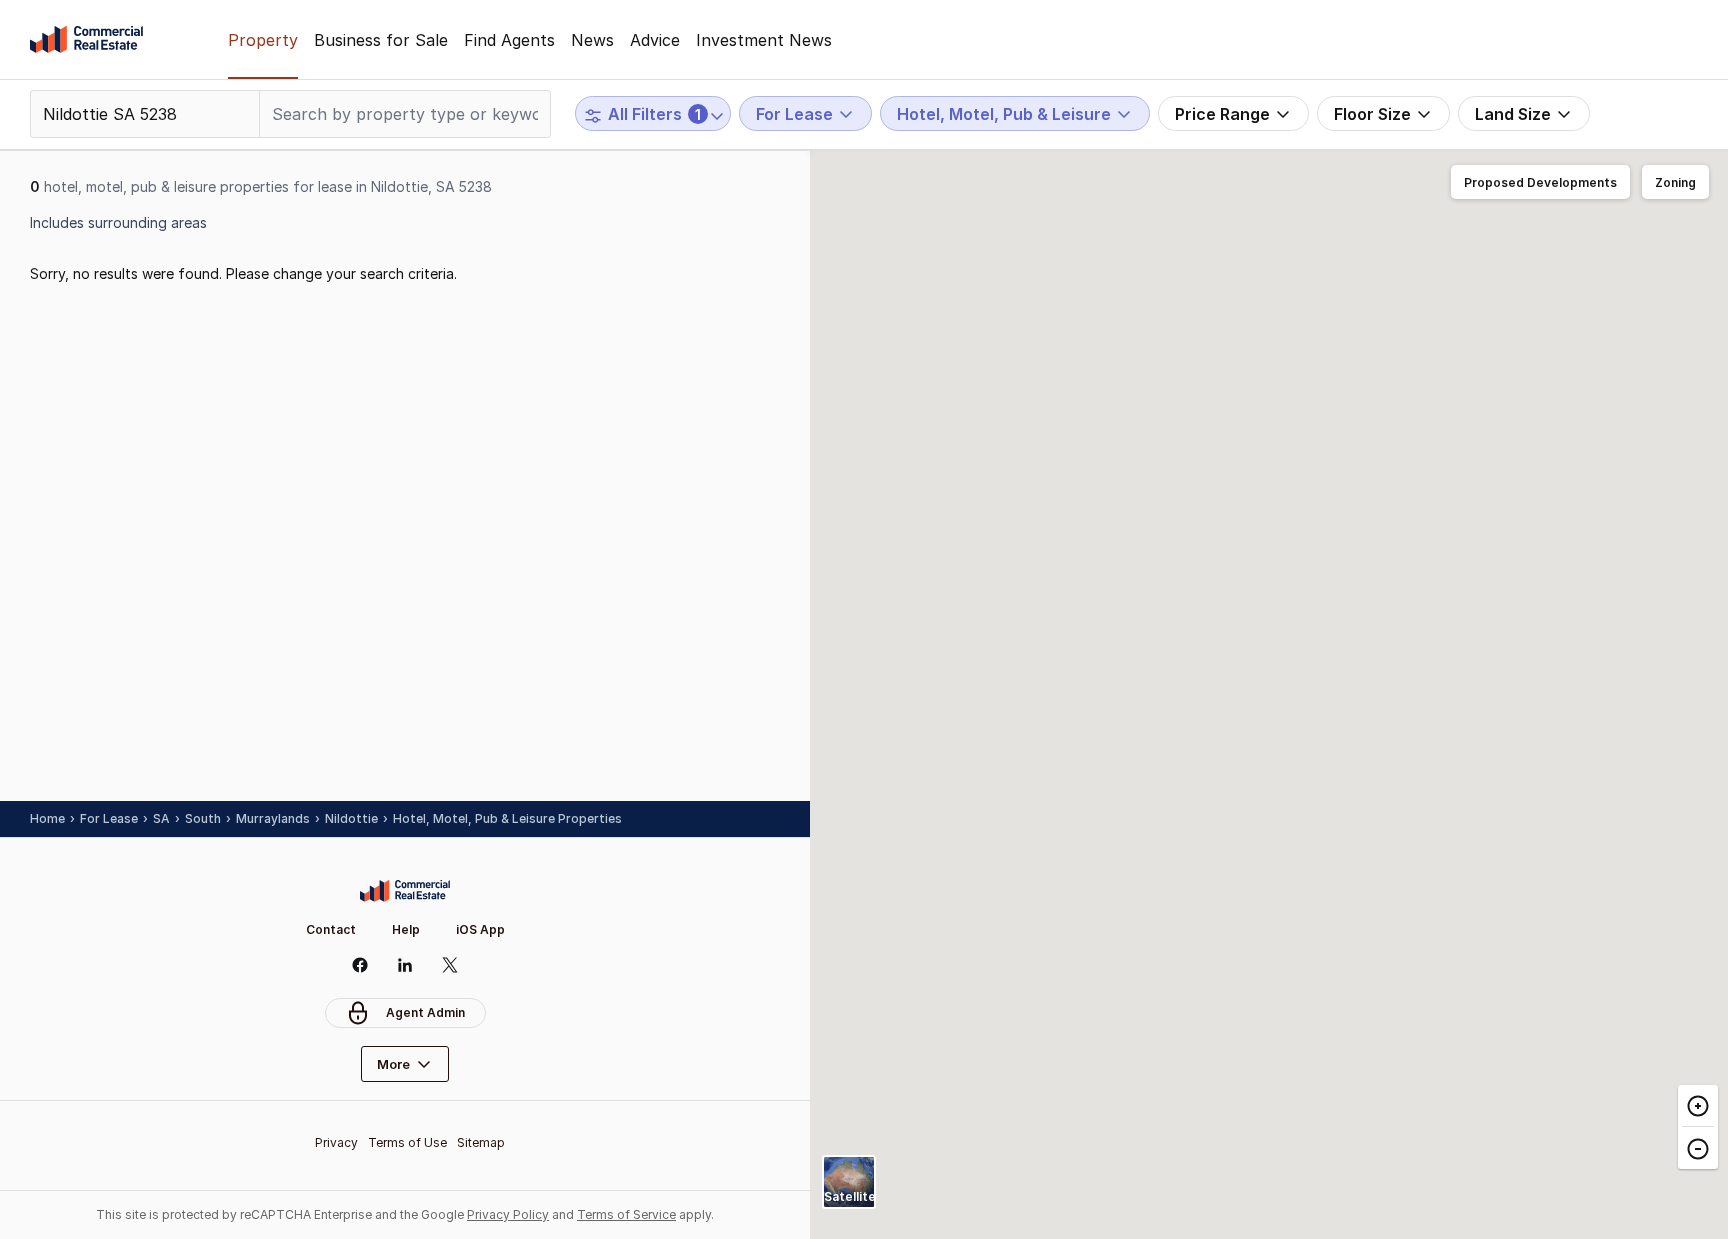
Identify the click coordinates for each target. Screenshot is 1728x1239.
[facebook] (360, 965)
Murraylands (273, 818)
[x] (450, 965)
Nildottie (351, 818)
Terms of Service (626, 1214)
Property (263, 40)
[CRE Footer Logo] (405, 891)
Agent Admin (425, 1012)
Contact (331, 929)
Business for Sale (381, 40)
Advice (655, 40)
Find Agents (509, 40)
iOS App (480, 929)
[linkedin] (405, 965)
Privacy (336, 1142)
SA (161, 818)
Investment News (764, 40)
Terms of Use (407, 1142)
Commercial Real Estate (86, 40)
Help (406, 929)
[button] (1540, 183)
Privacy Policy (508, 1214)
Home (47, 818)
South (203, 818)
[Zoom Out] (1698, 1147)
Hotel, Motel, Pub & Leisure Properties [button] (507, 818)
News (592, 40)
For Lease (109, 818)
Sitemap (481, 1142)
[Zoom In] (1698, 1106)
